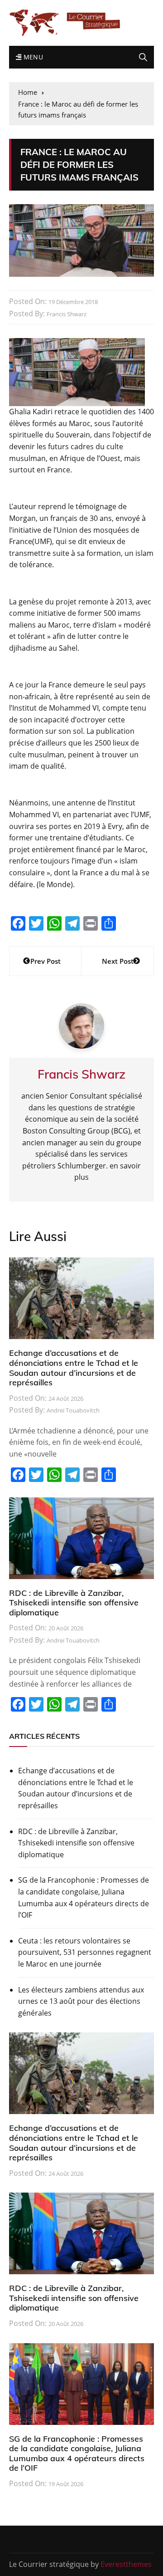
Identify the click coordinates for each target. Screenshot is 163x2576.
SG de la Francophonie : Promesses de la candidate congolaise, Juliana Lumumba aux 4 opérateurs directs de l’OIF (84, 1897)
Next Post (118, 961)
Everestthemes (126, 2564)
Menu (32, 57)
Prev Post (46, 961)
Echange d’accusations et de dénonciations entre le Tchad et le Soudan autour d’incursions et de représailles (74, 1368)
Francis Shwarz (67, 314)
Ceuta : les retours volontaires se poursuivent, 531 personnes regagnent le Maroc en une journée (85, 1952)
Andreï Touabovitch (73, 1410)
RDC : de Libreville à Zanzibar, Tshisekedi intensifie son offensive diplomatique (74, 1603)
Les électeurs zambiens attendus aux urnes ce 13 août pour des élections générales (81, 2001)
